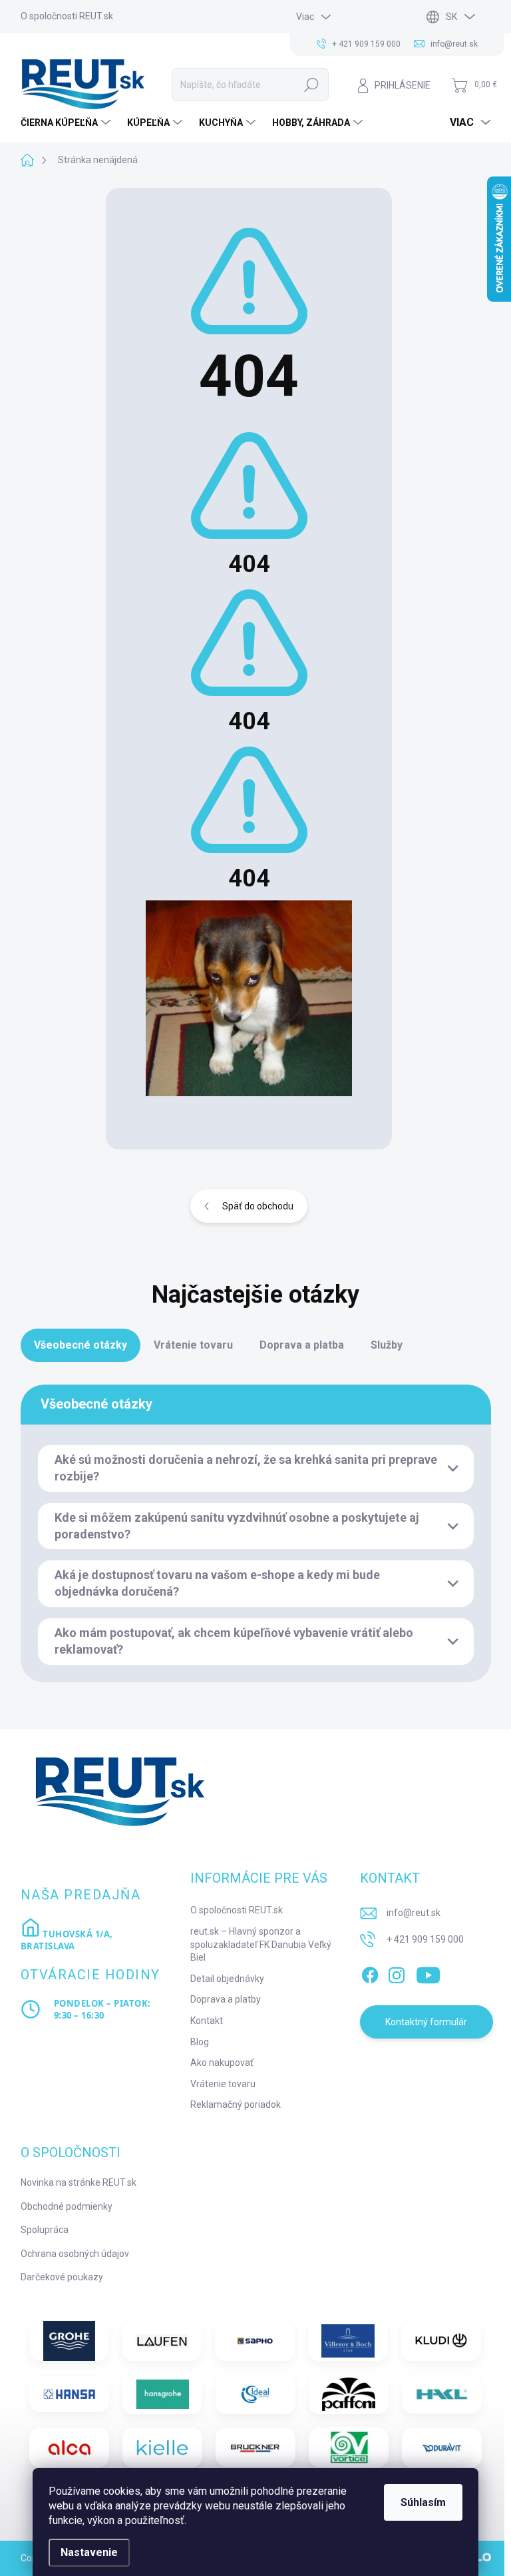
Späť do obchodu (258, 1206)
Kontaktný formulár (426, 2022)
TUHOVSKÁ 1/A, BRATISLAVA (67, 1940)
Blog (200, 2042)
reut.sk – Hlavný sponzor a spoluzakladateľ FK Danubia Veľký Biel (261, 1944)
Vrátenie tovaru (223, 2084)
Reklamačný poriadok (236, 2104)
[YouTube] (428, 1973)
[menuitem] (67, 123)
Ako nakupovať (222, 2063)
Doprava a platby (226, 1999)
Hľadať (311, 85)
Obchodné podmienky (67, 2206)
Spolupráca (45, 2230)
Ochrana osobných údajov (75, 2254)
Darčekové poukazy (62, 2277)
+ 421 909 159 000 (425, 1939)
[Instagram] (397, 1973)
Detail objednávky (227, 1979)
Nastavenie (89, 2552)
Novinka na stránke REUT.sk (79, 2182)
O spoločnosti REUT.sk (67, 16)
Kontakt (207, 2021)
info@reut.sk (414, 1913)
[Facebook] (370, 1973)
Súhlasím (423, 2502)
